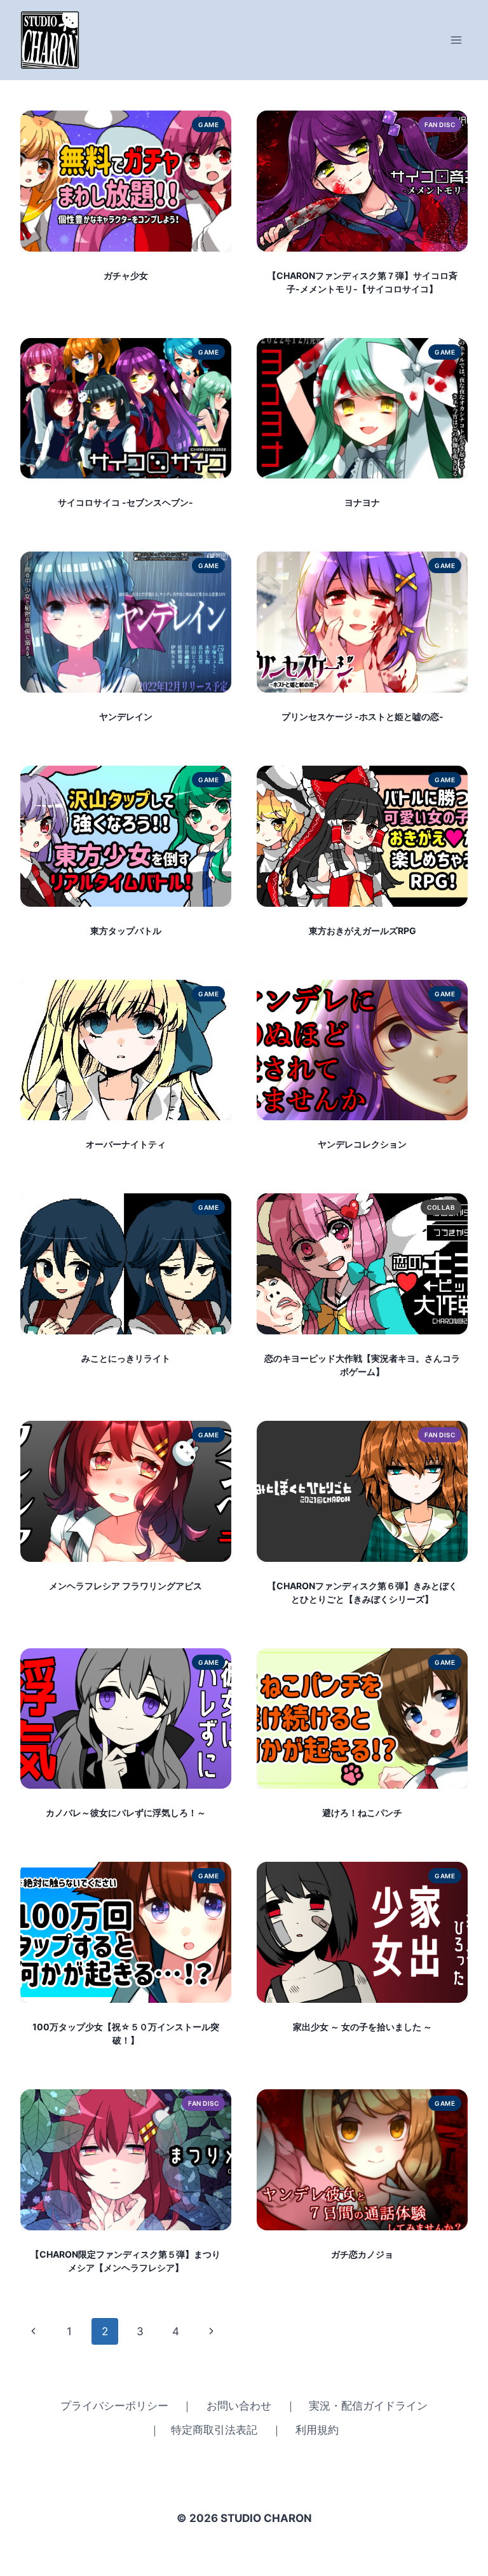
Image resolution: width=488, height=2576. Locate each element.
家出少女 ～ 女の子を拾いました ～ (363, 2027)
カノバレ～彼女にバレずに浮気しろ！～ (126, 1813)
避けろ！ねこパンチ (362, 1813)
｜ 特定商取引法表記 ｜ (216, 2430)
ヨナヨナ (362, 502)
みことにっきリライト (126, 1358)
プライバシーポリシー (114, 2406)
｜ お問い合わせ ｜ (239, 2406)
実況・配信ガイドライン (368, 2406)
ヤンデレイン (126, 716)
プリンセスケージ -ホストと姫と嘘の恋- (363, 716)
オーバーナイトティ (126, 1144)
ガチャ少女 (126, 275)
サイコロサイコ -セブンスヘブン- (125, 502)
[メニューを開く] (457, 40)
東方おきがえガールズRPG (363, 931)
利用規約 (317, 2430)
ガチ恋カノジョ (362, 2254)
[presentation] (126, 181)
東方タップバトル (126, 931)
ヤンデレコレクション (362, 1144)
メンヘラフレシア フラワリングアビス (125, 1586)
